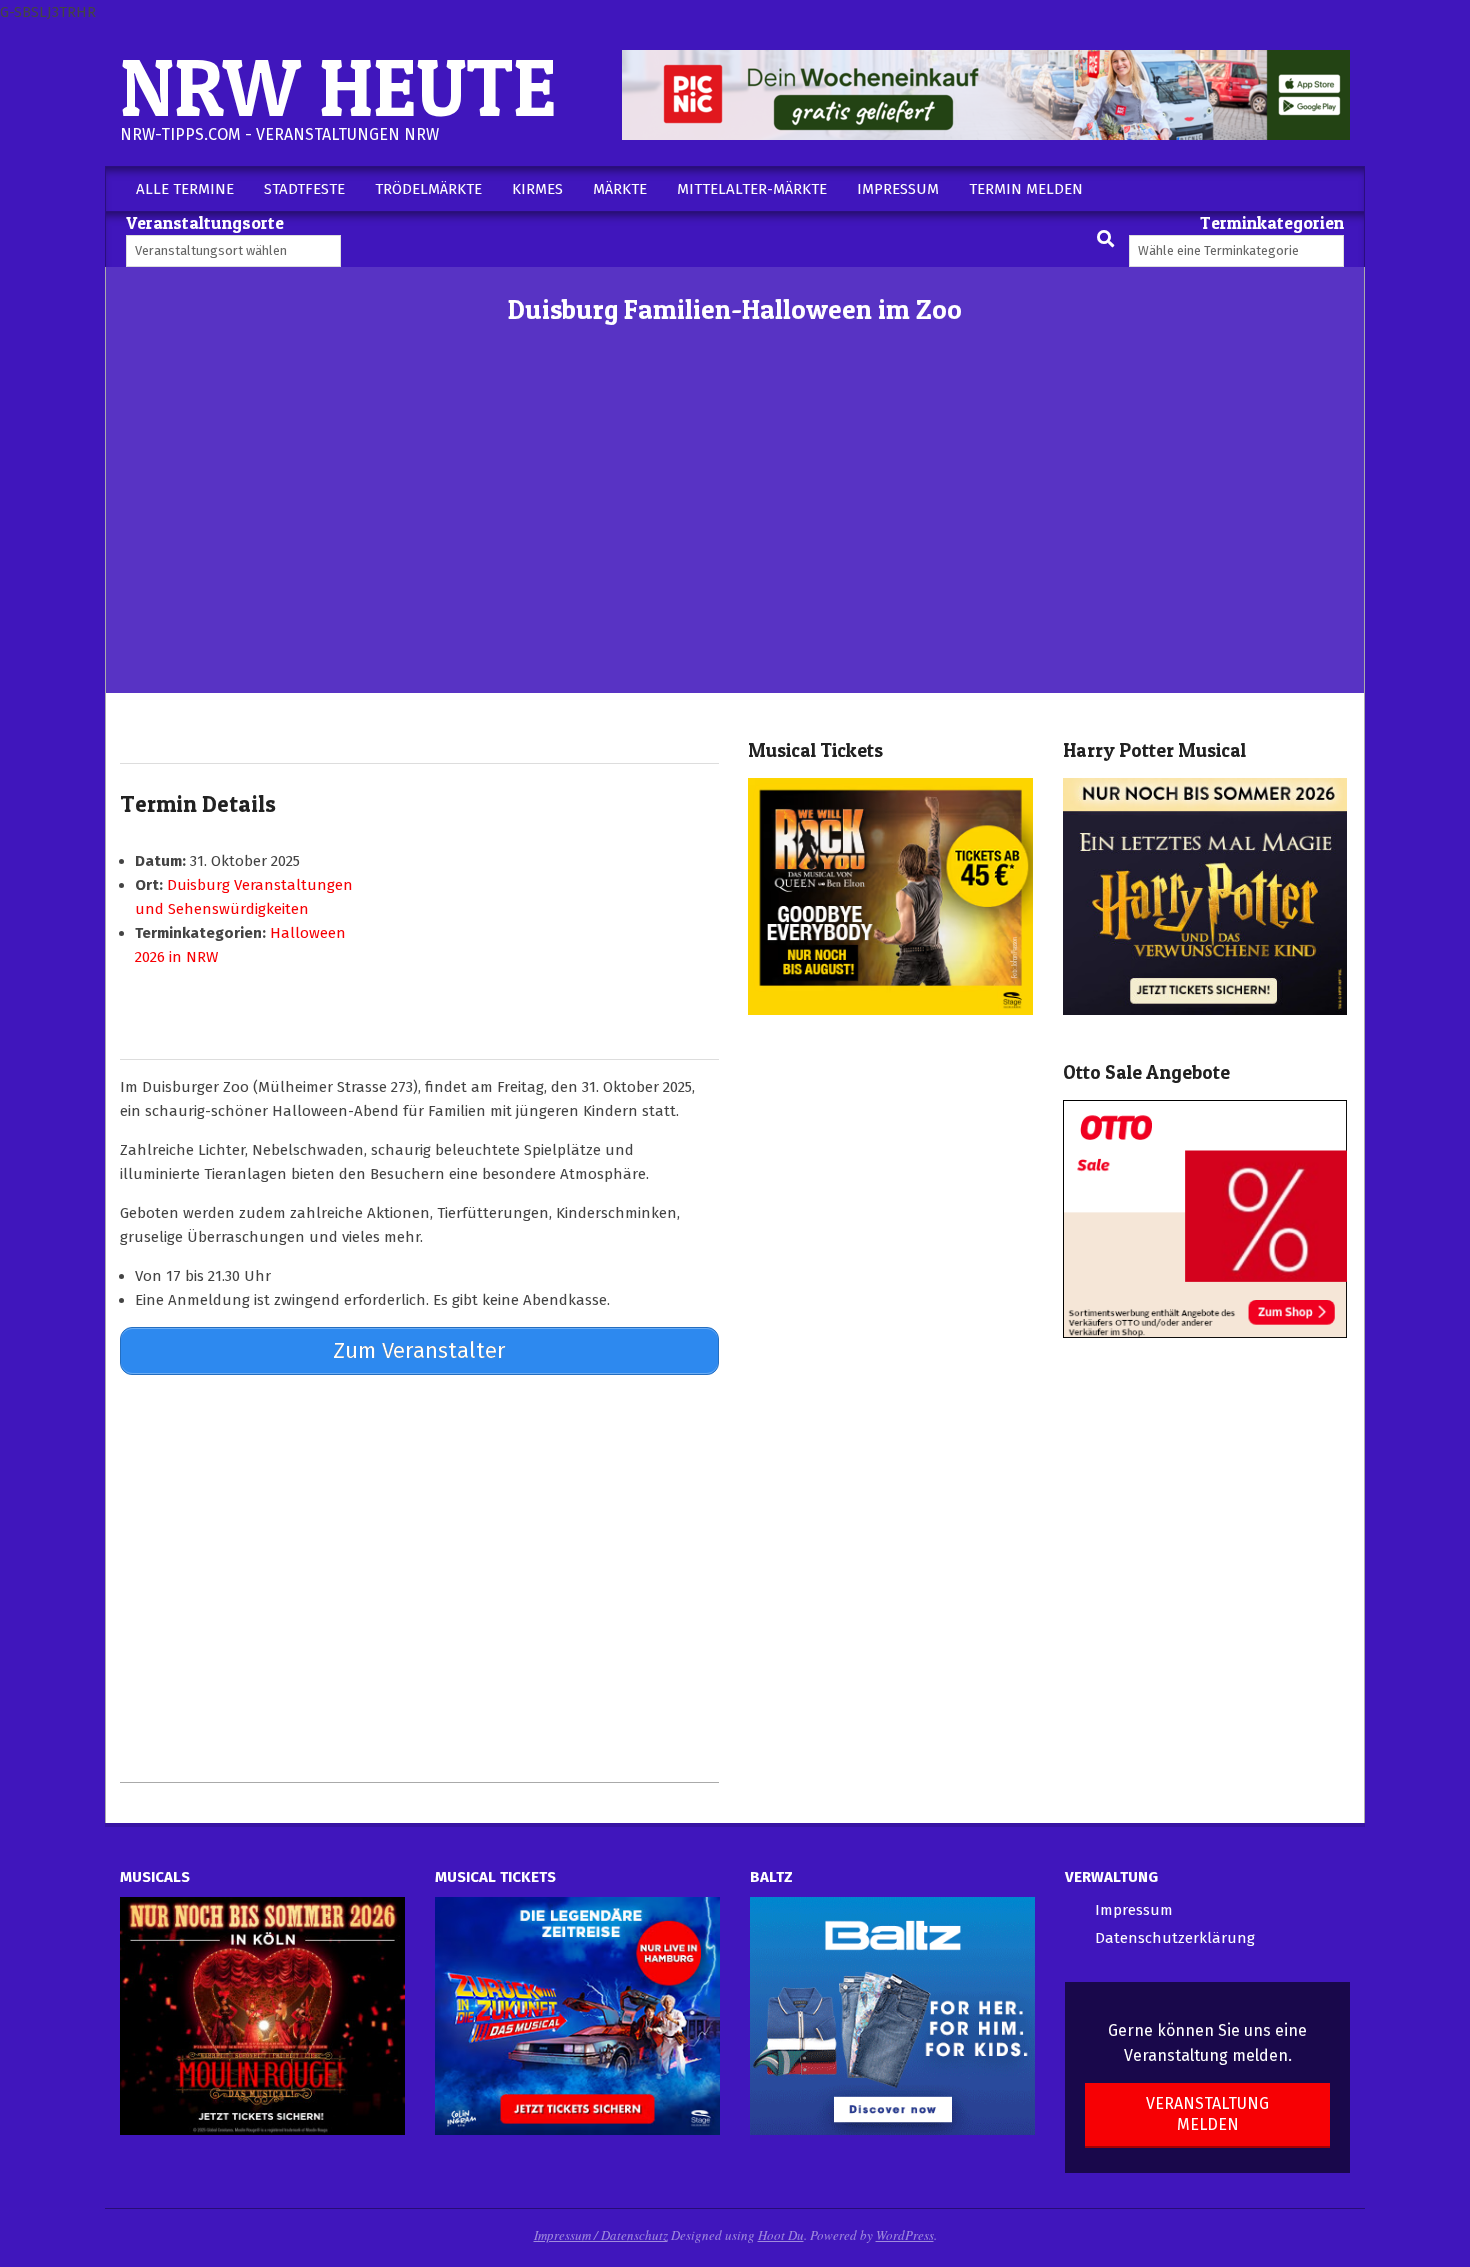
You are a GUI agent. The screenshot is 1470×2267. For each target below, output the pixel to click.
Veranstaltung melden (1207, 2114)
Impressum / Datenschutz (601, 2235)
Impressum (1134, 1910)
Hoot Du (781, 2235)
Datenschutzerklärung (1175, 1938)
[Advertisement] (735, 543)
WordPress (905, 2235)
